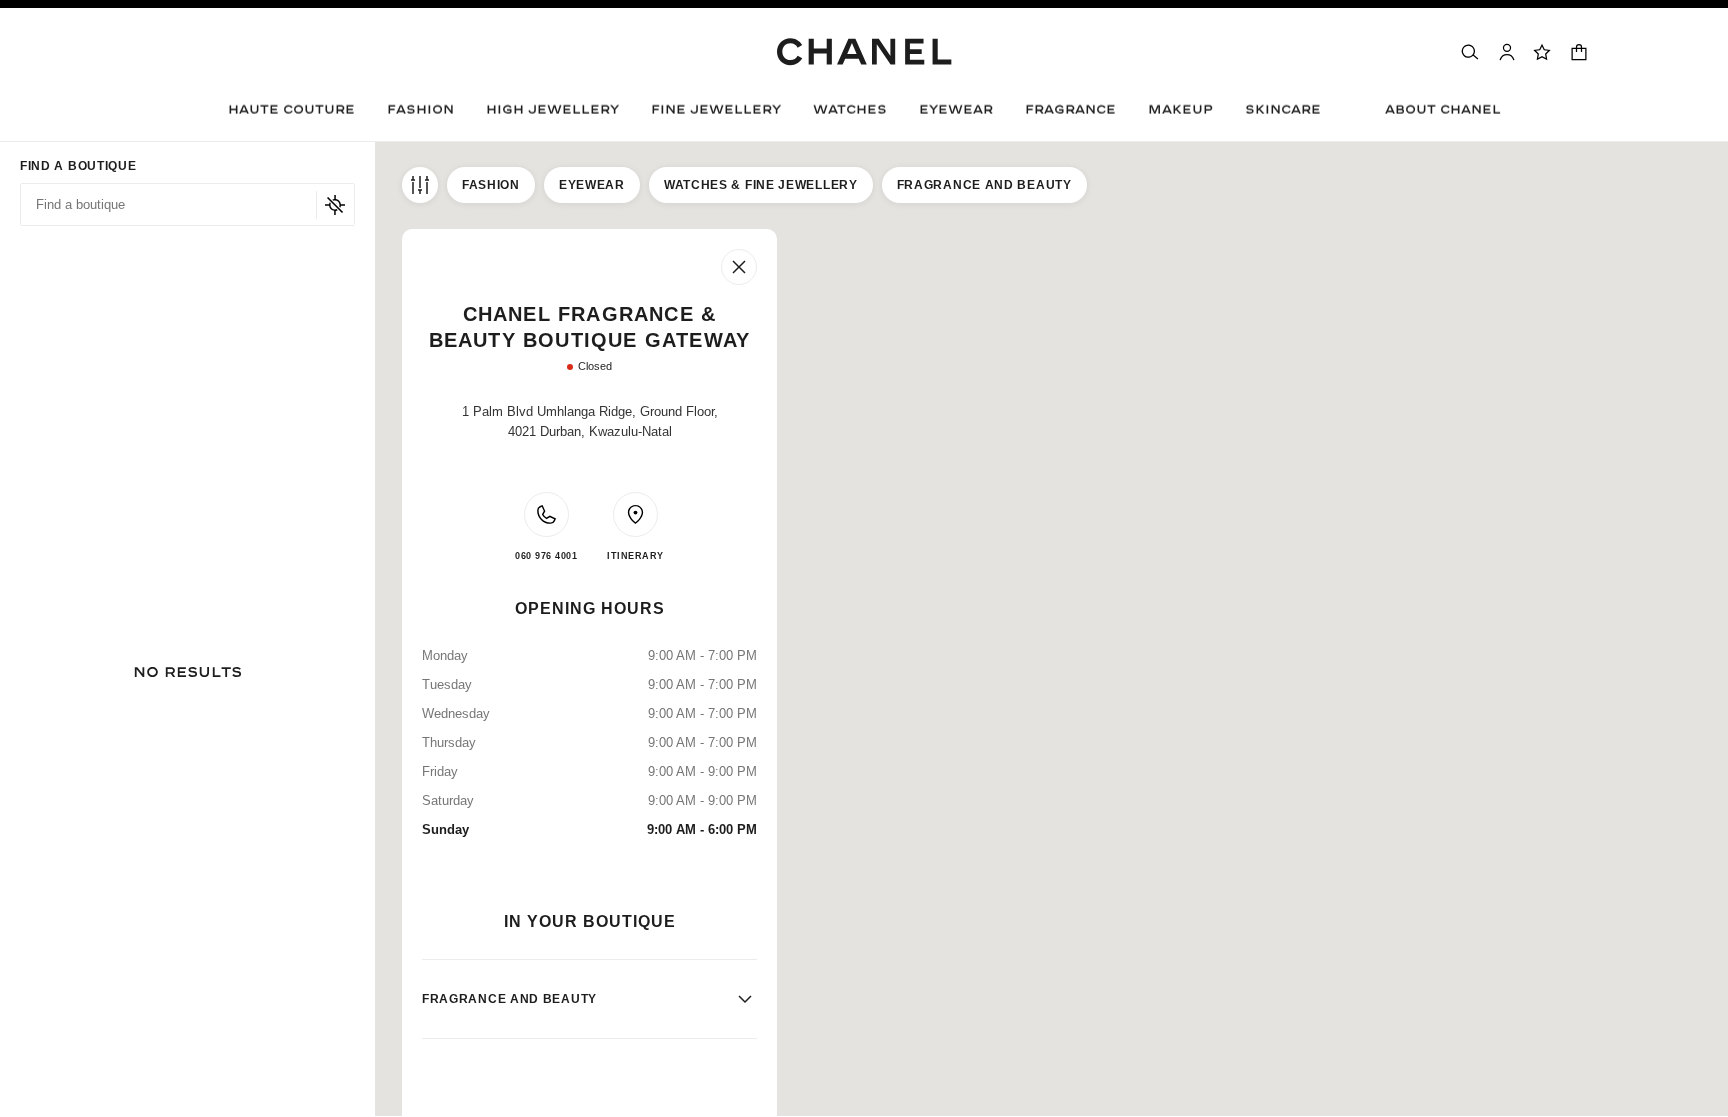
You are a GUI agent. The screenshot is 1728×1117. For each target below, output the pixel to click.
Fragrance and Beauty (984, 185)
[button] (420, 114)
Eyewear (592, 185)
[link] (1543, 52)
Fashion (491, 185)
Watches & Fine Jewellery (761, 185)
